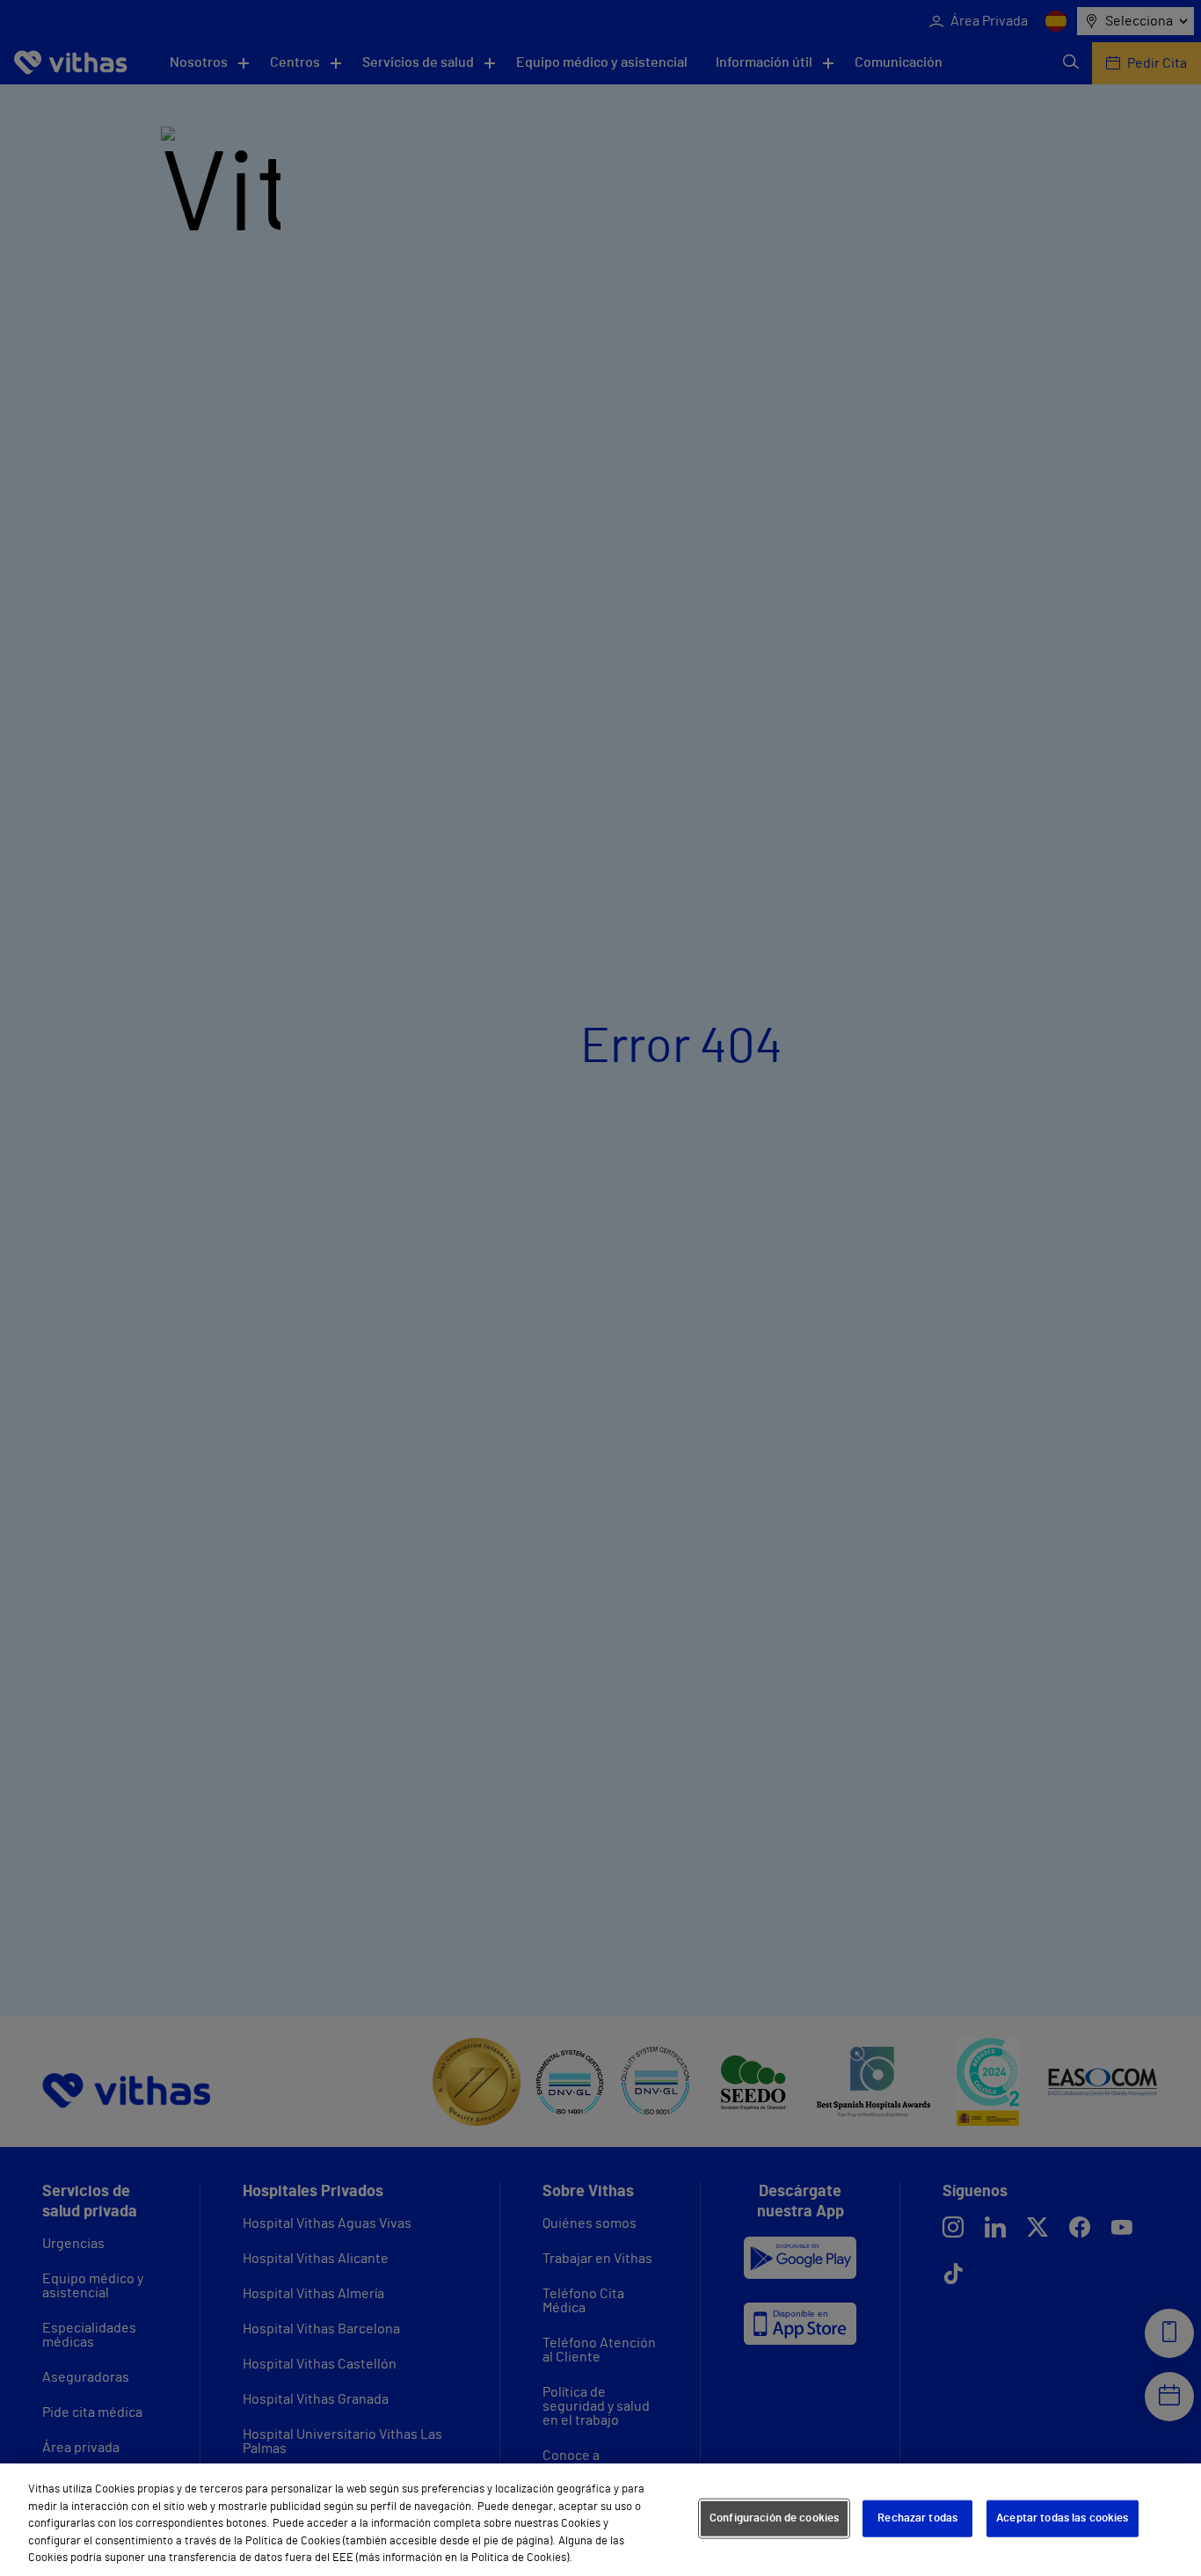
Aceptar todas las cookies (1062, 2518)
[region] (600, 2520)
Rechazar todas (917, 2518)
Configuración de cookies (774, 2518)
